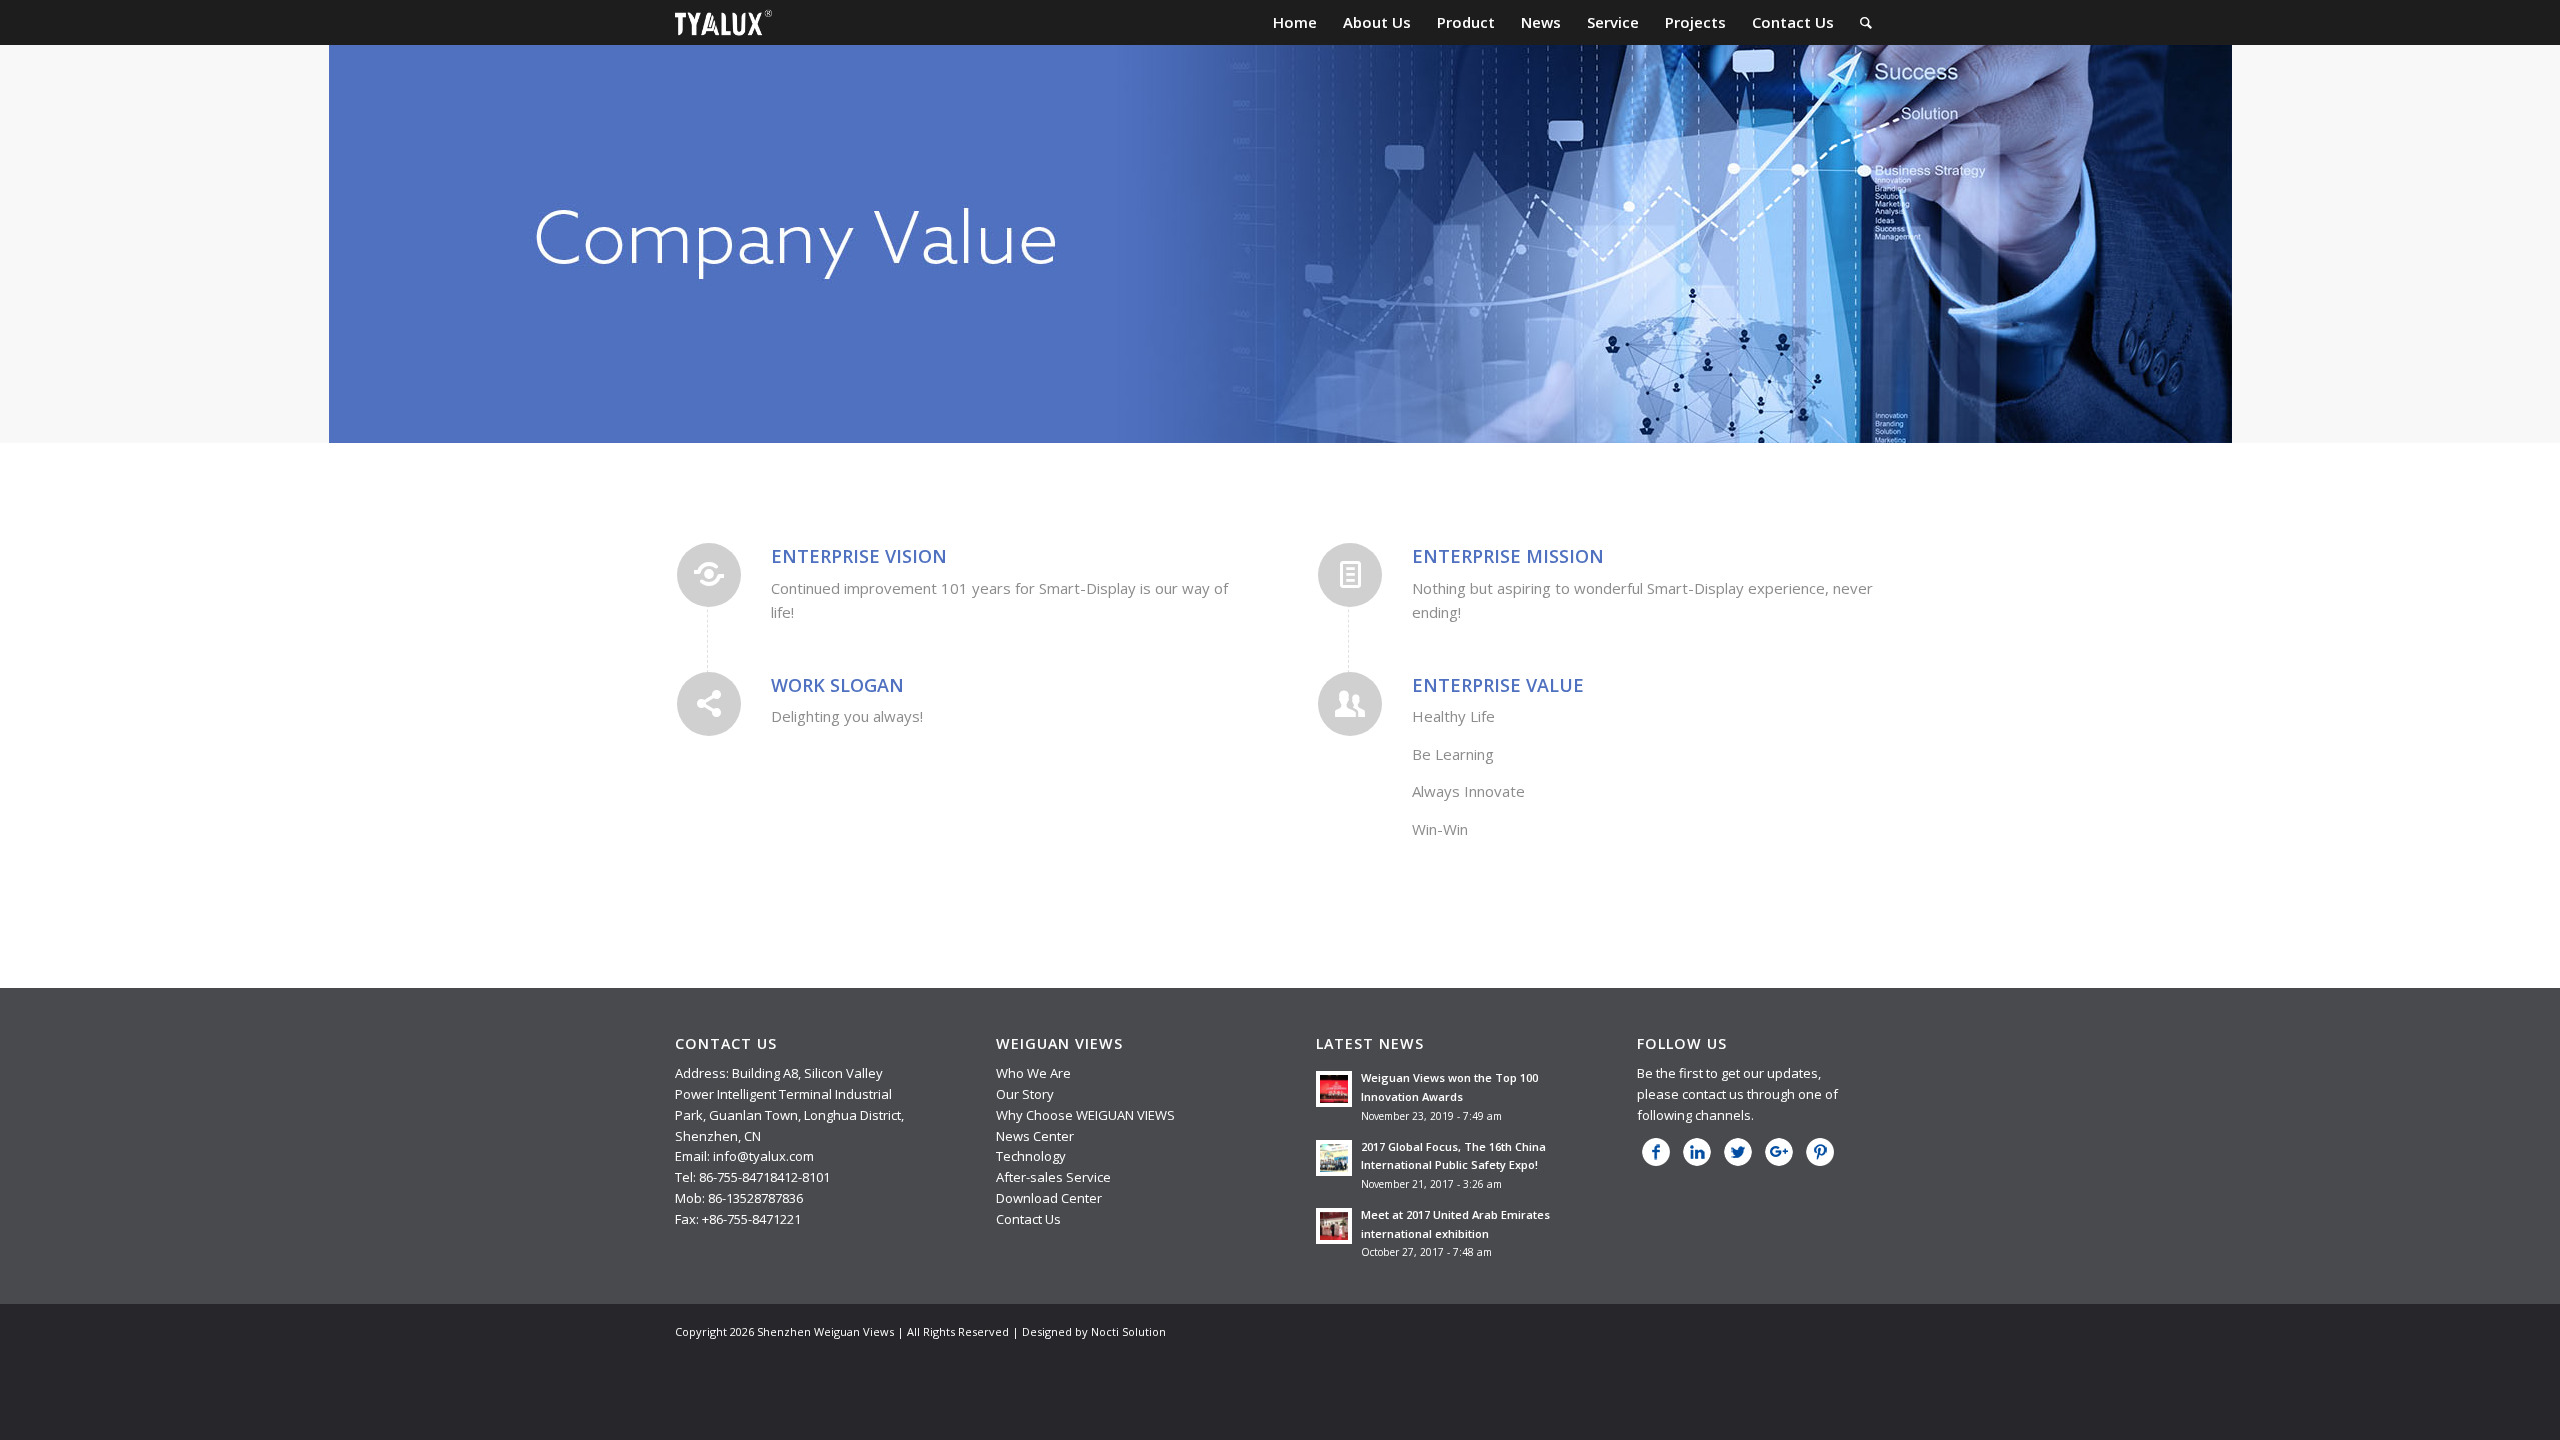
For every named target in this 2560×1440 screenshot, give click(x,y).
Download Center (1049, 1198)
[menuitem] (1295, 22)
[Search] (1866, 22)
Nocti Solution (1128, 1331)
